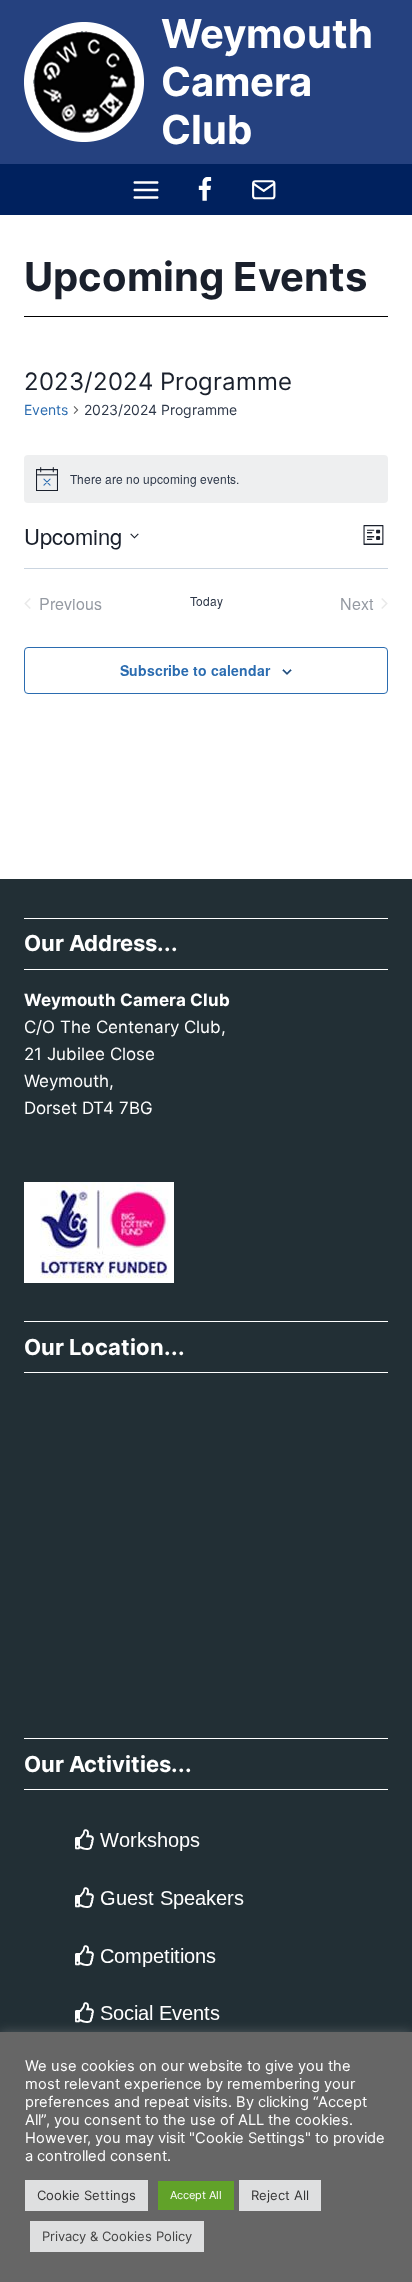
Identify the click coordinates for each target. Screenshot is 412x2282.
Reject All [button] (280, 2195)
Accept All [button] (196, 2195)
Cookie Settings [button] (86, 2195)
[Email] (263, 189)
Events (46, 409)
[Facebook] (205, 189)
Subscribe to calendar (195, 670)
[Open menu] (146, 189)
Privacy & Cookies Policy (117, 2236)
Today (206, 601)
